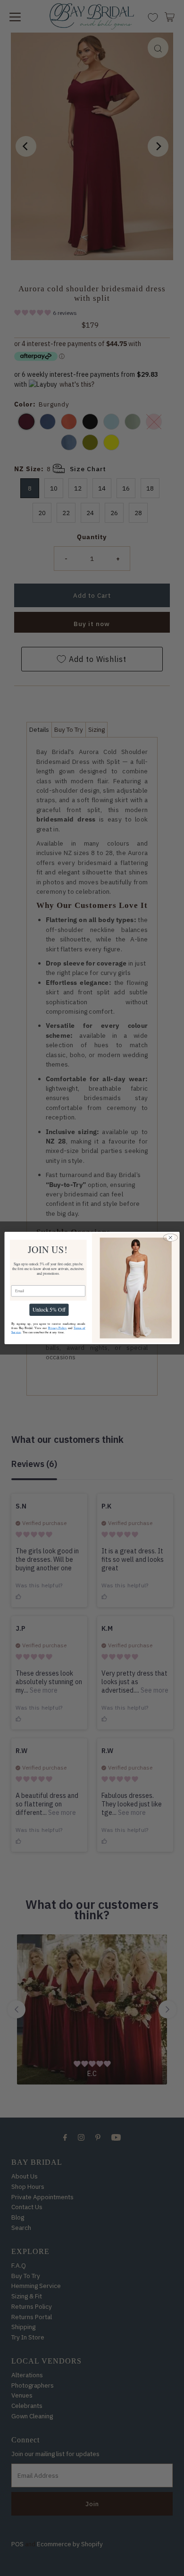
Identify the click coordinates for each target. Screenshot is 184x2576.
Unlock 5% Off (49, 1310)
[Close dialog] (171, 1238)
